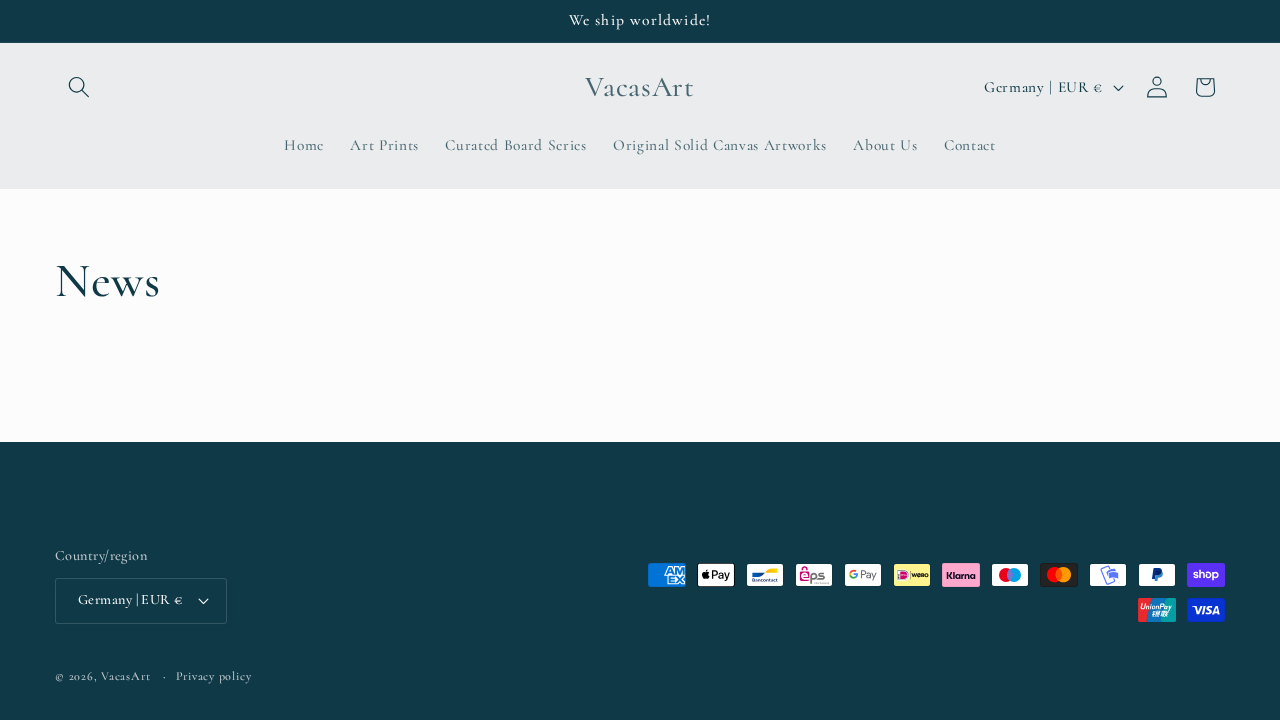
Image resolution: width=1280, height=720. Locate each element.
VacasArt (125, 676)
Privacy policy (214, 676)
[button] (79, 87)
